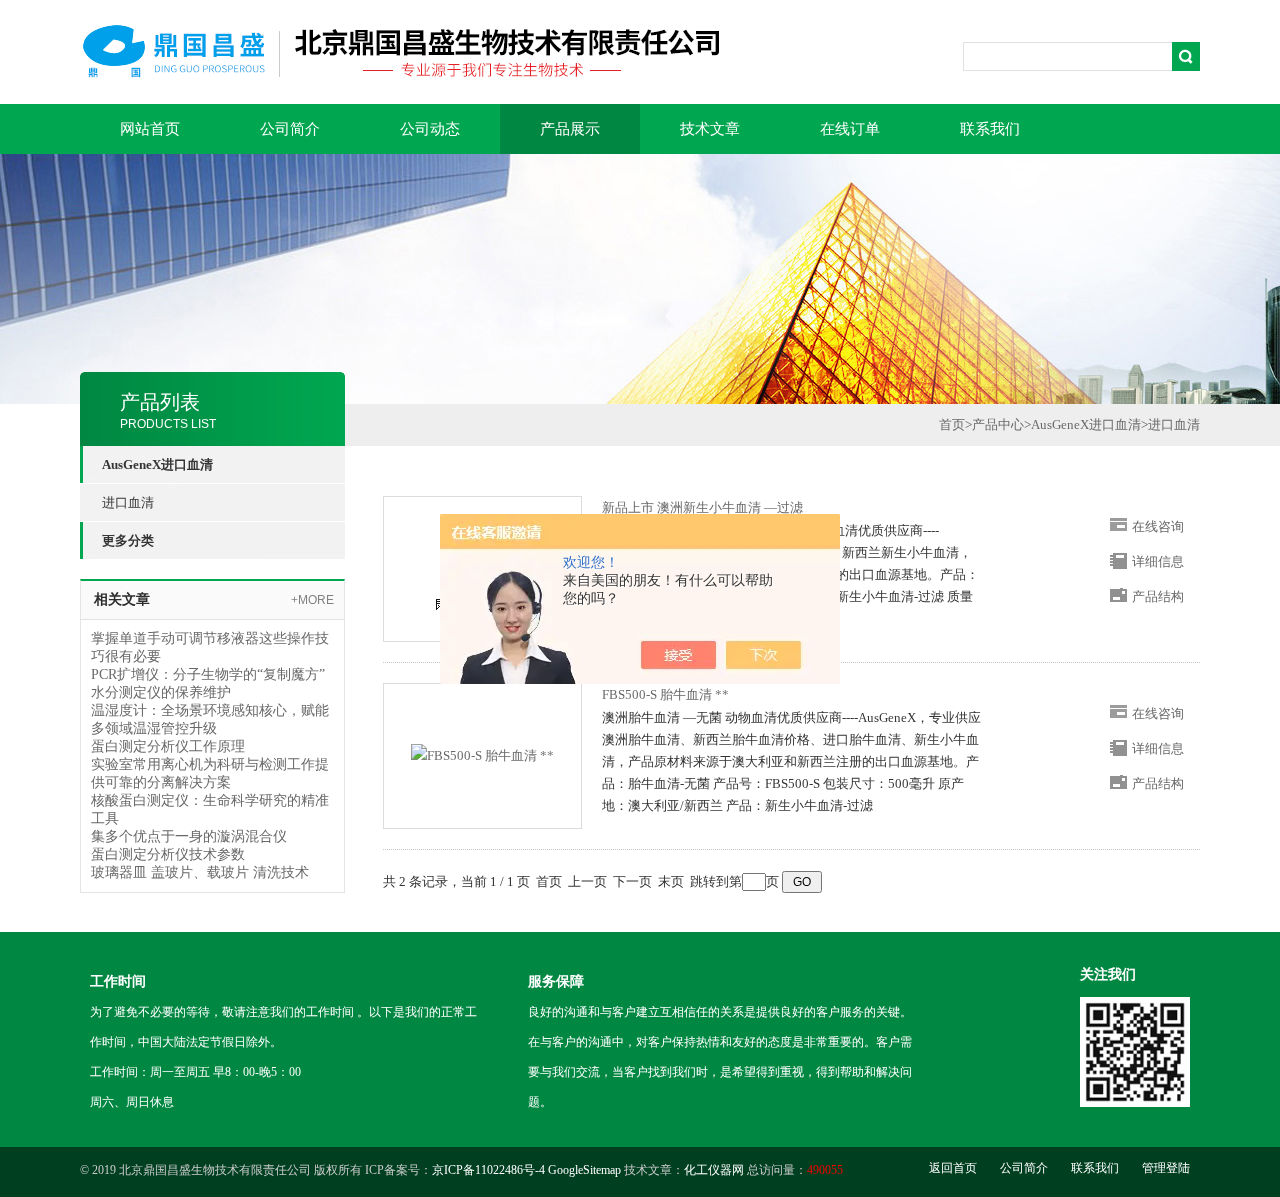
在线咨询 (1158, 526)
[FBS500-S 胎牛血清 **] (482, 754)
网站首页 (150, 129)
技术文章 (710, 129)
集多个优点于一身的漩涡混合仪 (189, 836)
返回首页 (953, 1168)
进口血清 (128, 502)
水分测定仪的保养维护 (161, 692)
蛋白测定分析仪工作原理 (168, 746)
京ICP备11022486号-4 (488, 1170)
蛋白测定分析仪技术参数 (168, 854)
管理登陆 (1166, 1168)
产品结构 (1158, 596)
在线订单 (850, 129)
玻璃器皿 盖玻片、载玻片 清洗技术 (200, 872)
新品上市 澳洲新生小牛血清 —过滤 (702, 507)
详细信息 (1158, 561)
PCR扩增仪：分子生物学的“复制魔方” (208, 674)
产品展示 (570, 129)
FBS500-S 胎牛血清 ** (665, 694)
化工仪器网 (714, 1170)
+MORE (312, 600)
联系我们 (990, 129)
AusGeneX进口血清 (1086, 424)
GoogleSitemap (584, 1170)
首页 (952, 424)
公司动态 (430, 129)
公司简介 (290, 129)
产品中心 (998, 424)
